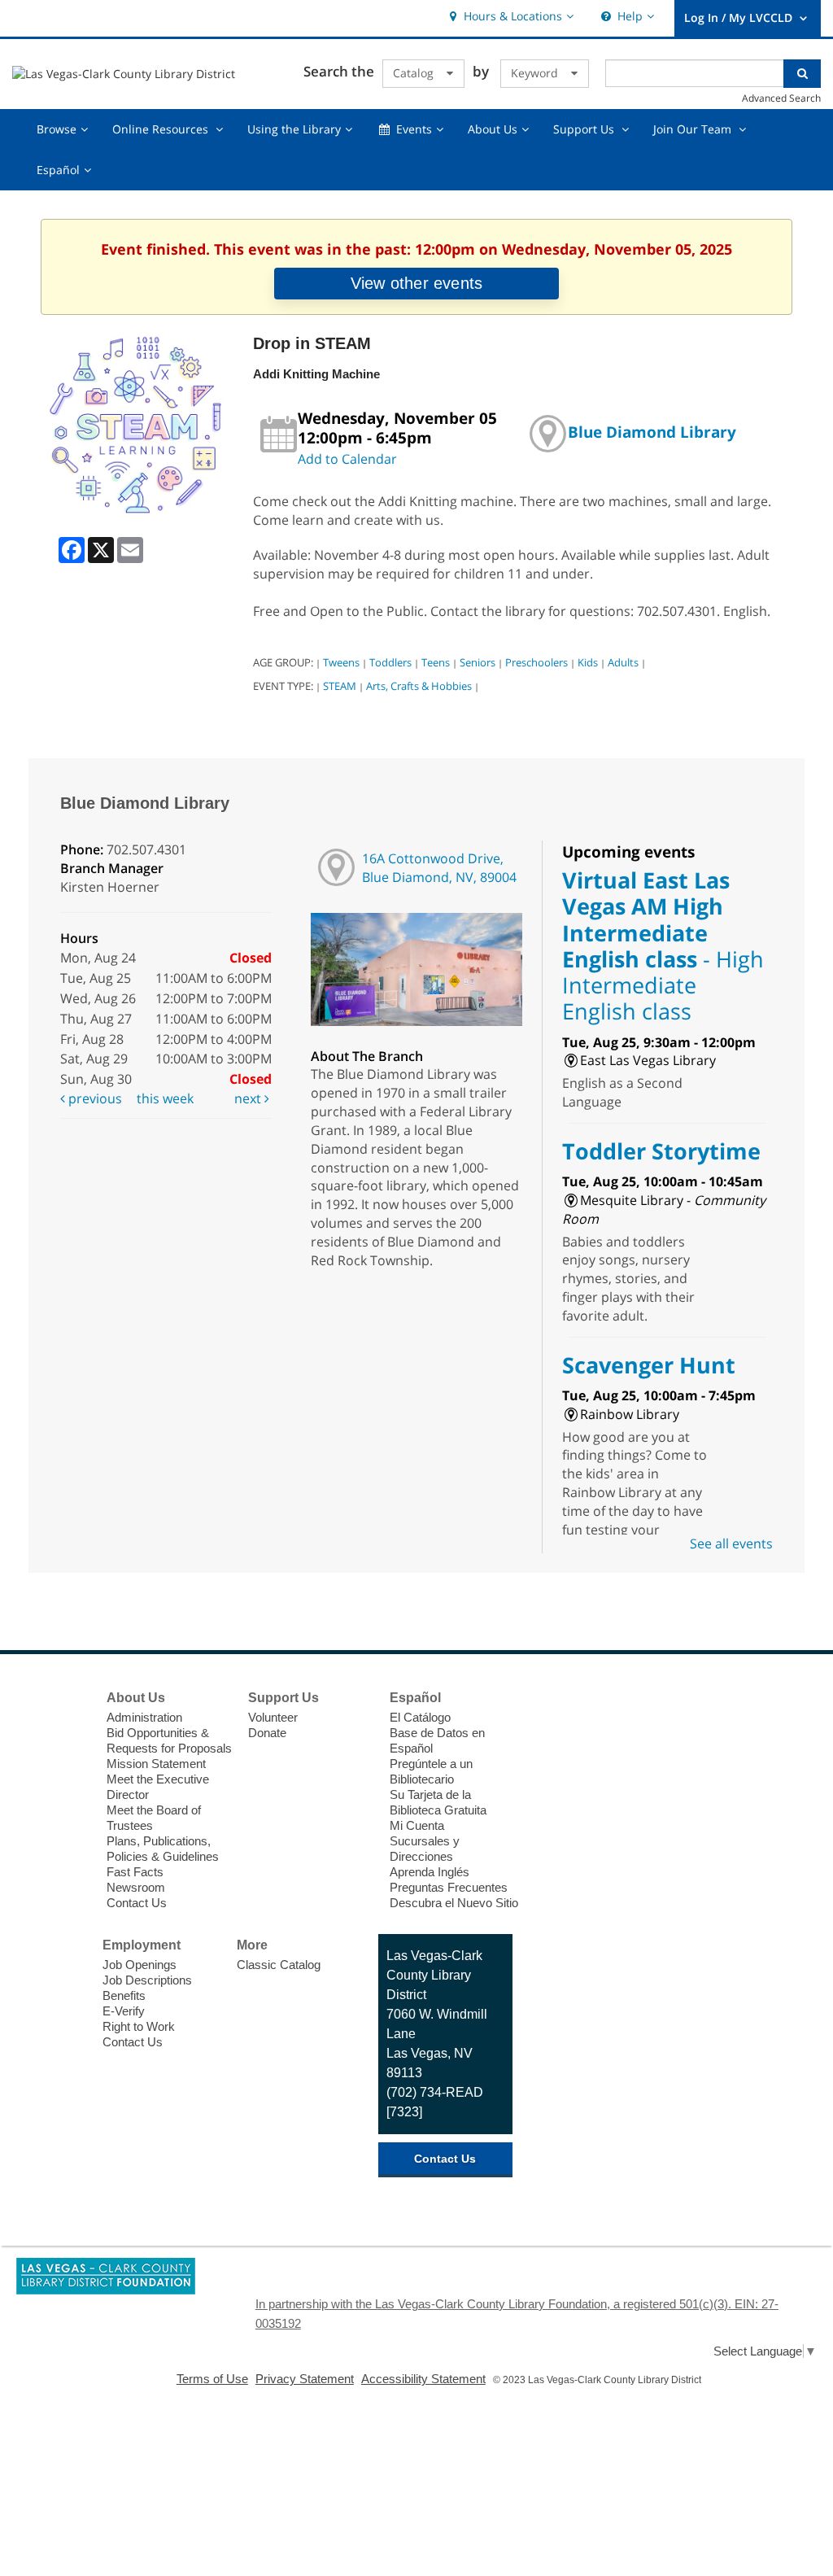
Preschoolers (536, 662)
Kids (588, 662)
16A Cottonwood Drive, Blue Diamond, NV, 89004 (439, 868)
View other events (416, 283)
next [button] (249, 1098)
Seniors (478, 662)
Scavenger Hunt (649, 1365)
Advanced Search (781, 98)
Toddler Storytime (661, 1151)
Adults (623, 662)
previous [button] (94, 1098)
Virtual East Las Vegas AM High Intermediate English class (663, 945)
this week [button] (165, 1098)
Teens (436, 662)
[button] (510, 17)
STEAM (340, 686)
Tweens (341, 662)
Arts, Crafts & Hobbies (419, 686)
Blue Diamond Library (652, 432)
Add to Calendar (347, 459)
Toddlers (390, 662)
